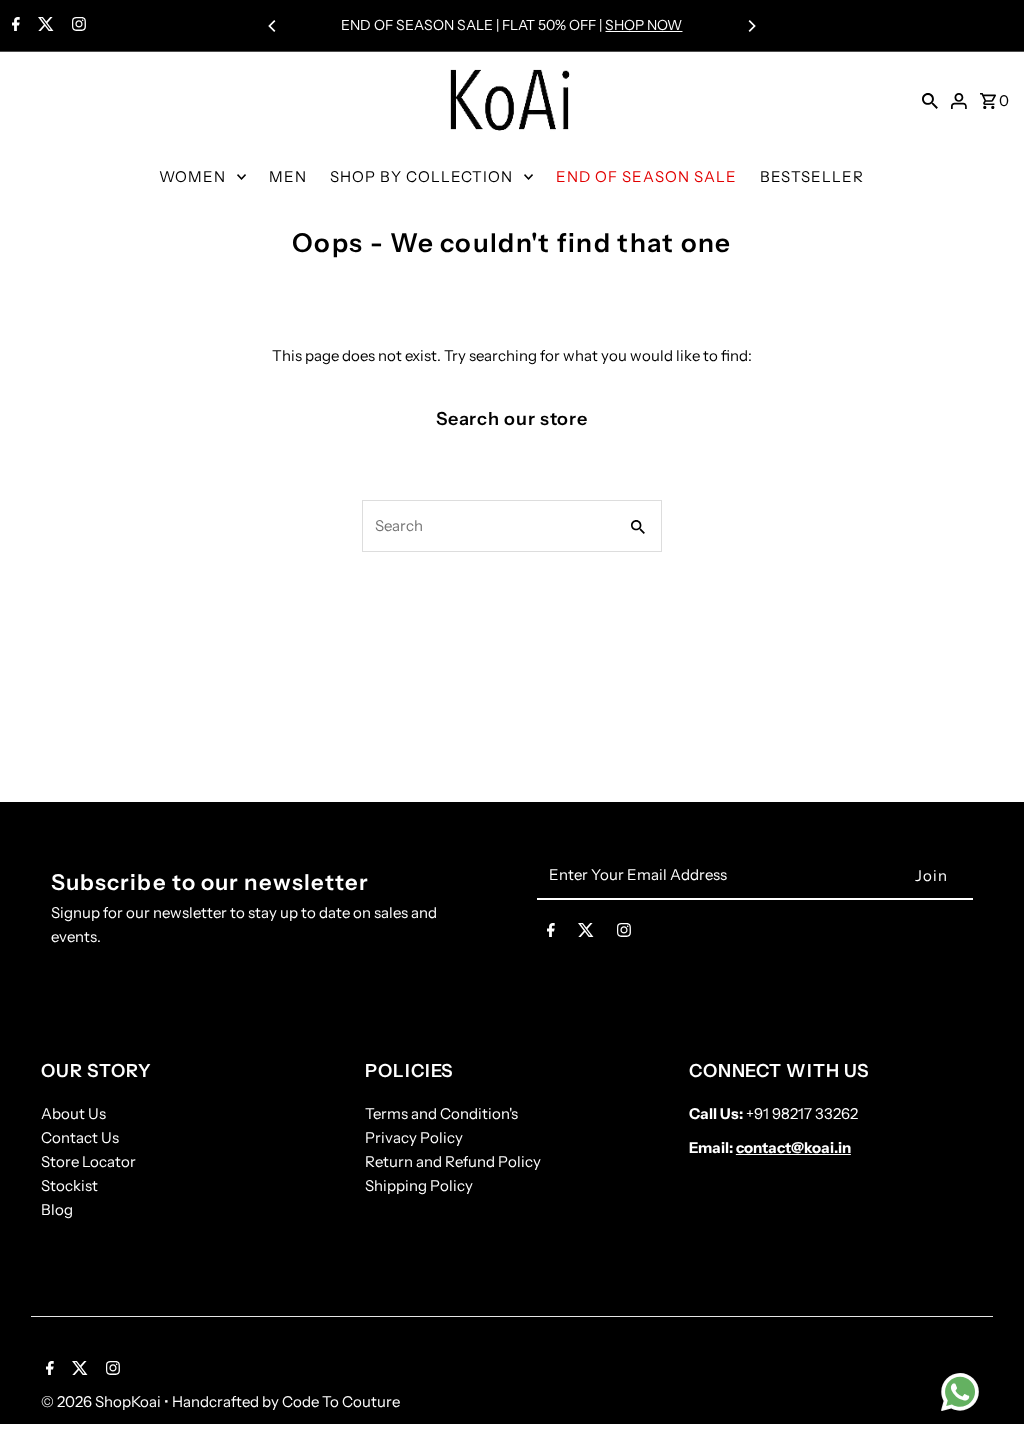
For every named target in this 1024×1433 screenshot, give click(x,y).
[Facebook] (13, 26)
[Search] (930, 100)
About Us (73, 1113)
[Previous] (273, 26)
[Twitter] (43, 26)
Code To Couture (341, 1401)
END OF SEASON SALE (646, 176)
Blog (57, 1209)
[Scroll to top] (981, 1380)
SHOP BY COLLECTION (421, 176)
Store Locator (88, 1161)
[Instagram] (76, 26)
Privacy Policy (414, 1137)
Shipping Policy (419, 1185)
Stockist (69, 1185)
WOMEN (192, 176)
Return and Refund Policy (453, 1161)
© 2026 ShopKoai (102, 1401)
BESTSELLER (812, 176)
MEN (288, 176)
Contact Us (80, 1137)
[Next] (751, 26)
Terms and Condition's (441, 1113)
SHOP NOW (643, 25)
